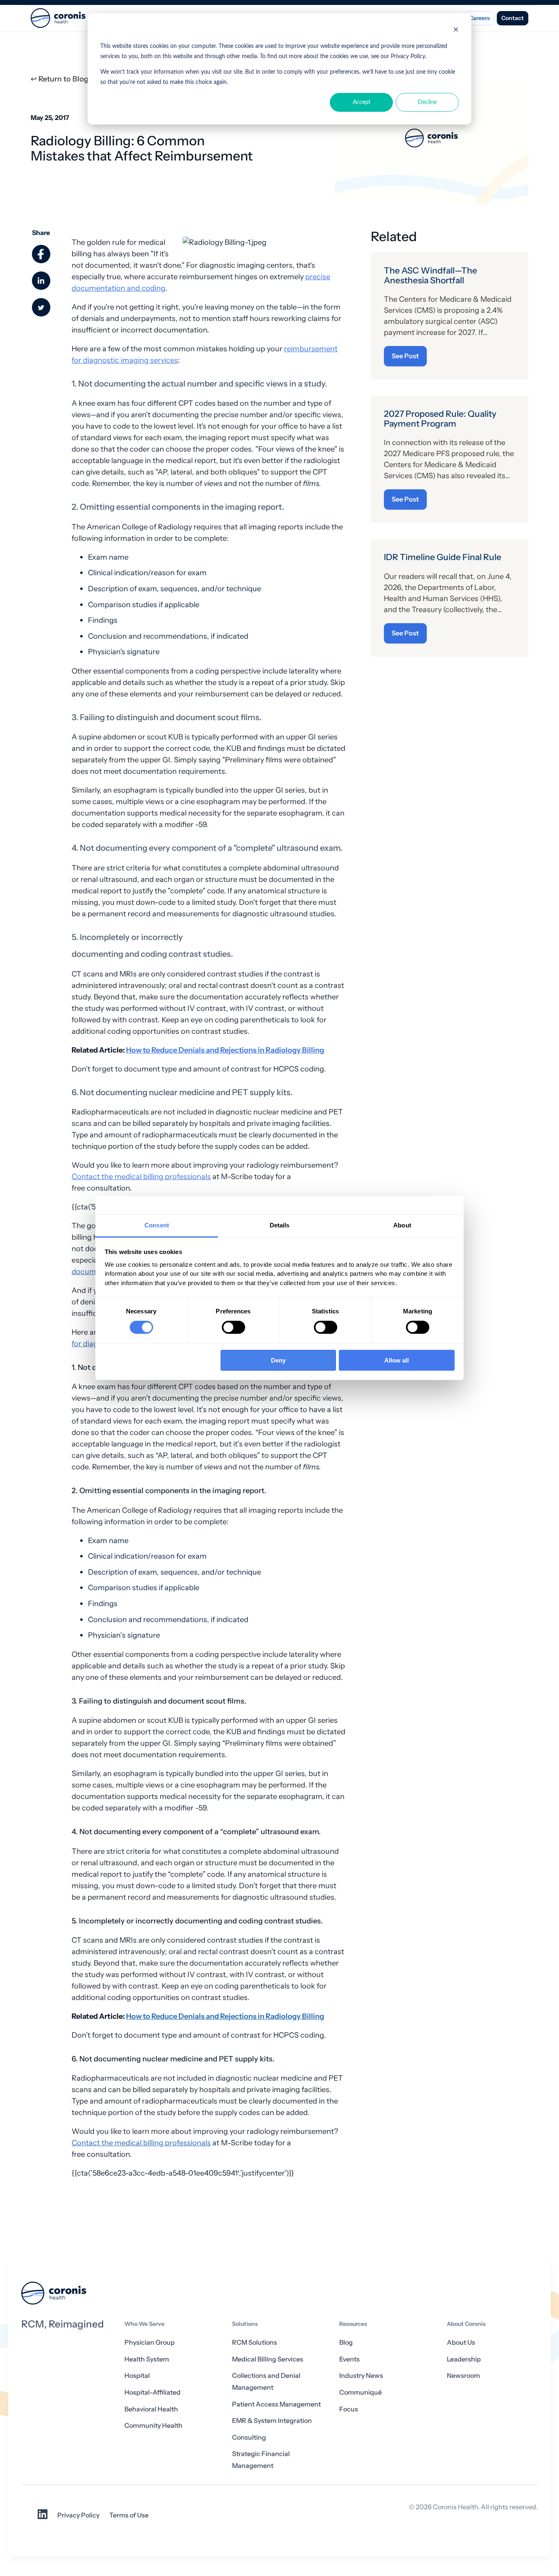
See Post (405, 356)
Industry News (361, 2376)
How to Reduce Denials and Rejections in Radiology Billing (225, 1050)
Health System (147, 2359)
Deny (278, 1360)
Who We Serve (144, 2324)
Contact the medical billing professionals (141, 1176)
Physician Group (150, 2342)
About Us (461, 2342)
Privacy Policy (78, 2515)
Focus (349, 2409)
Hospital (137, 2376)
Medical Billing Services (268, 2359)
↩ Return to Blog (60, 79)
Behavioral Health (151, 2409)
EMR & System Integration (272, 2421)
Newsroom (463, 2376)
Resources (353, 2324)
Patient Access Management (276, 2404)
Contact (513, 18)
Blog (346, 2342)
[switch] (233, 1327)
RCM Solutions (255, 2342)
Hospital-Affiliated (152, 2392)
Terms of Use (129, 2515)
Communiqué (361, 2392)
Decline (427, 102)
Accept (362, 102)
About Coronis (466, 2324)
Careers (479, 18)
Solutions (245, 2324)
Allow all (397, 1360)
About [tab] (402, 1225)
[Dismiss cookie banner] (456, 31)
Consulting (249, 2437)
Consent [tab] (157, 1225)
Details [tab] (280, 1225)
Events (349, 2359)
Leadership (464, 2359)
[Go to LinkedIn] (43, 2517)
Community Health (153, 2426)
